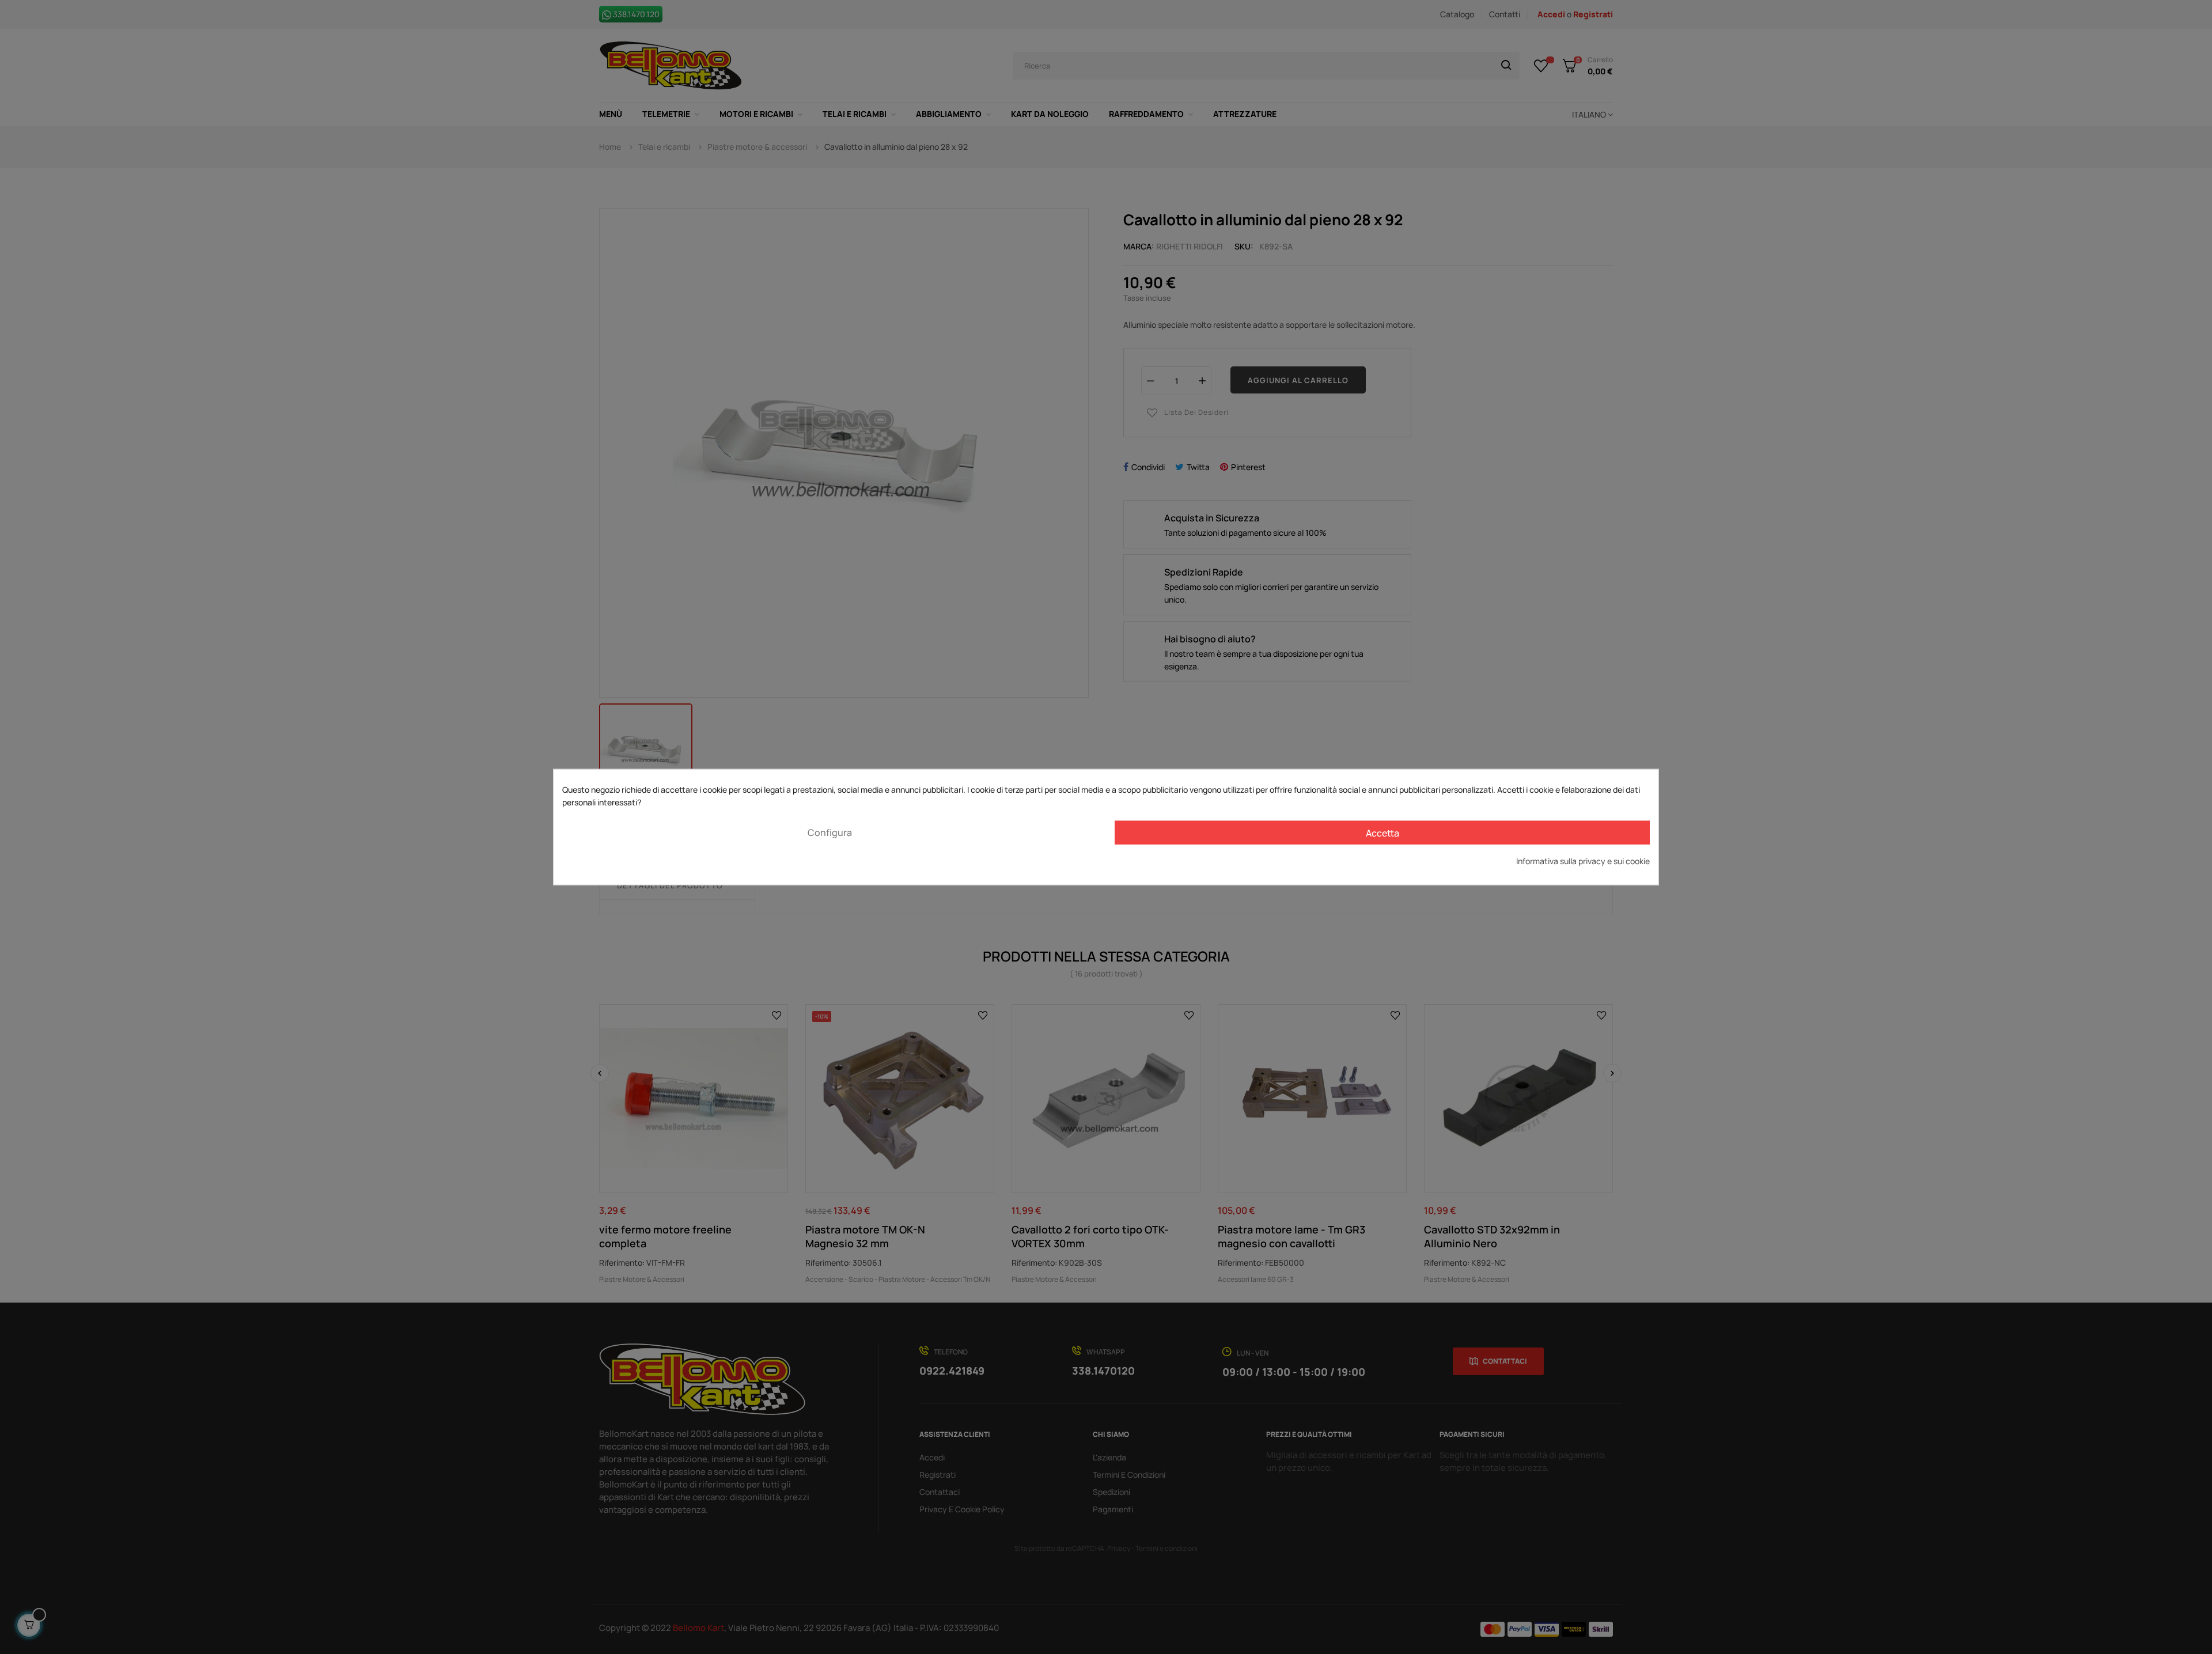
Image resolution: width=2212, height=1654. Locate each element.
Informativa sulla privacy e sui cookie (1583, 861)
